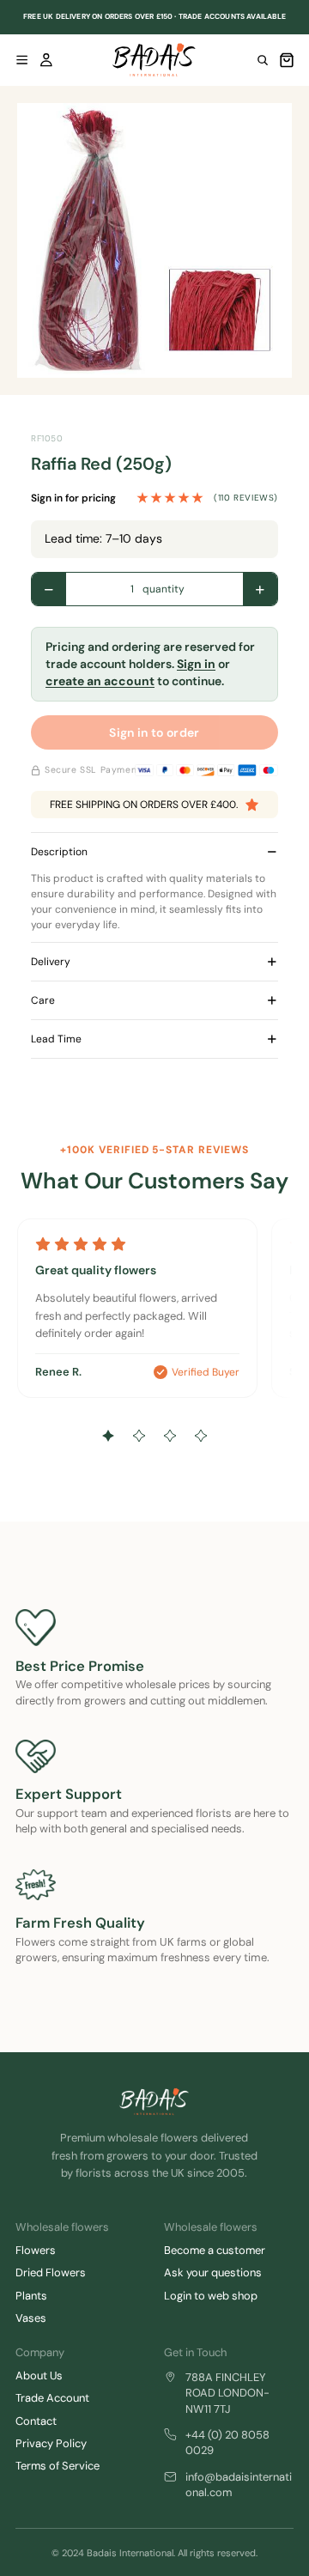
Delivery (51, 962)
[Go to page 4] (201, 1436)
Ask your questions (213, 2272)
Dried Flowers (51, 2272)
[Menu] (22, 60)
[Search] (263, 60)
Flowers (36, 2250)
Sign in (196, 664)
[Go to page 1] (108, 1436)
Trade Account (52, 2398)
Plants (31, 2296)
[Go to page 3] (170, 1436)
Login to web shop (211, 2296)
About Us (39, 2376)
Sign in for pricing (73, 498)
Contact (36, 2421)
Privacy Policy (51, 2443)
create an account (100, 681)
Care (43, 1000)
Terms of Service (58, 2466)
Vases (31, 2318)
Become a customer (215, 2250)
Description (59, 852)
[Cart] (287, 60)
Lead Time (56, 1039)
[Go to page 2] (139, 1436)
